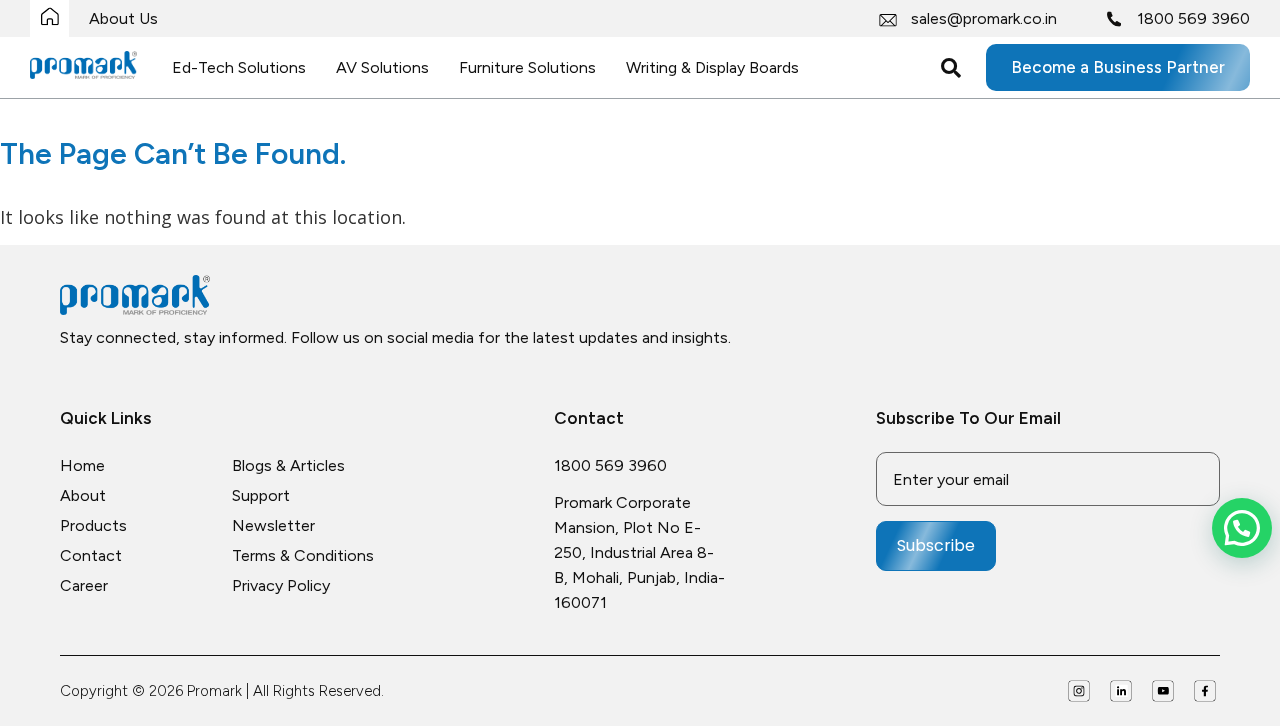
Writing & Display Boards (712, 67)
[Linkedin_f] (1121, 691)
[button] (1242, 528)
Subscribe (936, 545)
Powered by (1270, 651)
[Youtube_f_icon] (1163, 691)
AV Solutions (382, 67)
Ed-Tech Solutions (239, 67)
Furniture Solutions (527, 67)
